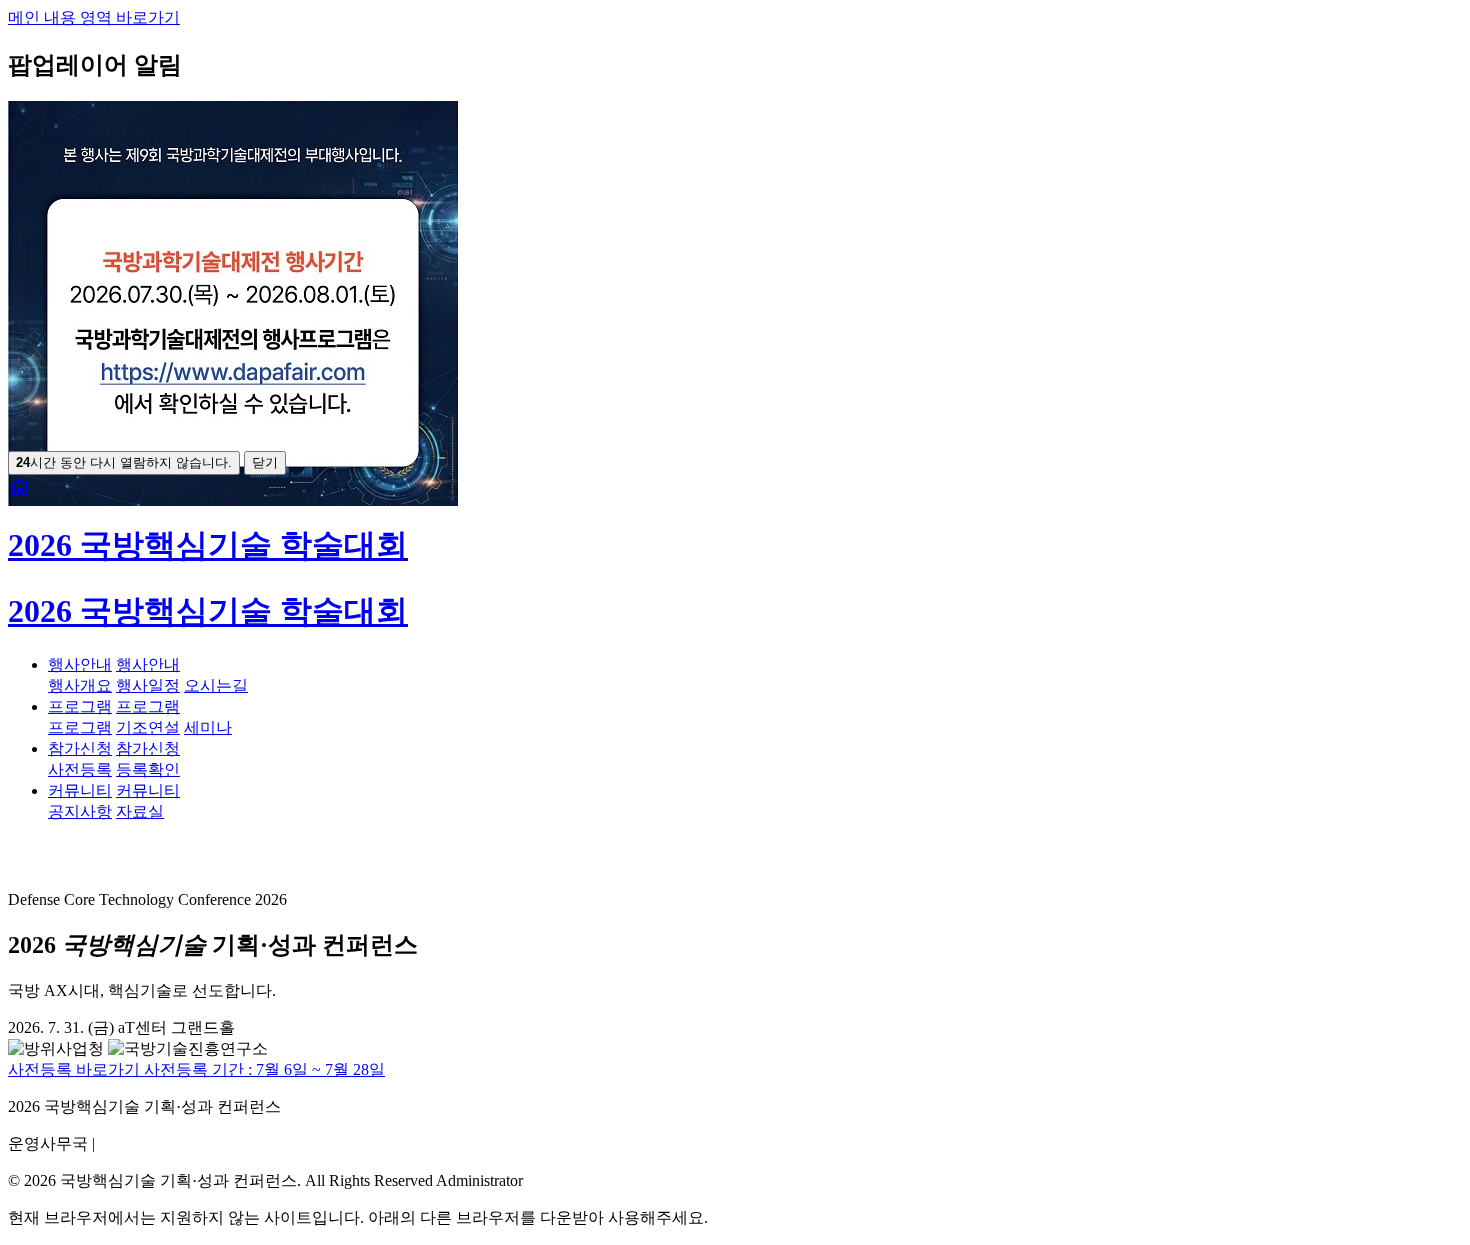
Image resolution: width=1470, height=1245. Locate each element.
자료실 (140, 811)
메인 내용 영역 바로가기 (94, 17)
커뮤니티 (80, 790)
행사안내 (80, 664)
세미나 (208, 727)
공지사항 (80, 811)
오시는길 (216, 685)
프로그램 (80, 706)
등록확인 (148, 769)
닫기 (265, 462)
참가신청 (80, 748)
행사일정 (148, 685)
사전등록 (80, 769)
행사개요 (80, 685)
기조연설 (148, 727)
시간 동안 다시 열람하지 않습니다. (124, 462)
